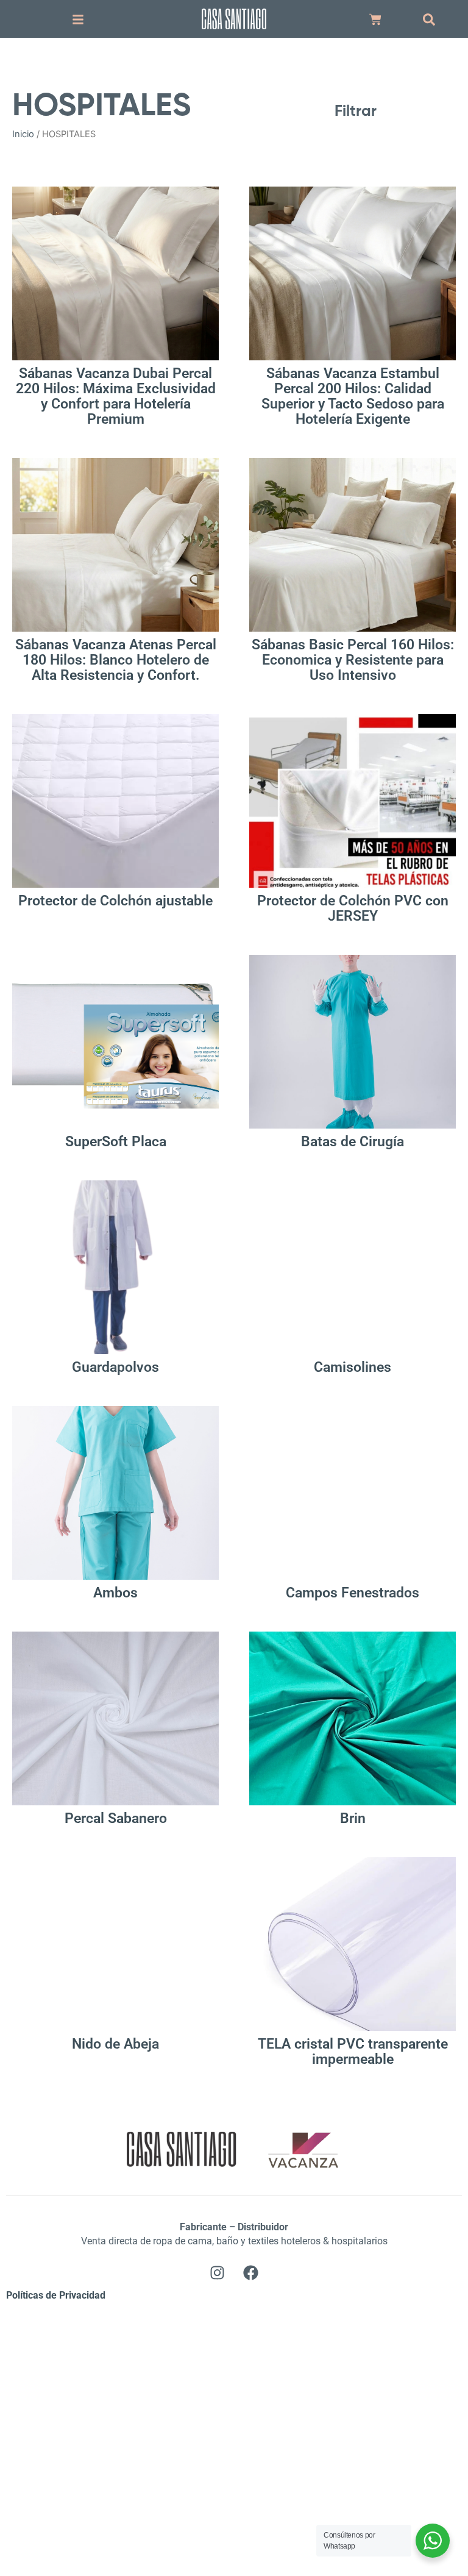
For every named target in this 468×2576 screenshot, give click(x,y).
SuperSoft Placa (116, 1142)
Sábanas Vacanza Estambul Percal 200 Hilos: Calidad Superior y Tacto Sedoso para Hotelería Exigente (353, 396)
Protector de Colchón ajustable (115, 901)
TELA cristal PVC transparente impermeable (353, 2052)
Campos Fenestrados (353, 1593)
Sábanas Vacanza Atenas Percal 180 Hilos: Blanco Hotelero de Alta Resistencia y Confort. (116, 660)
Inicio (23, 134)
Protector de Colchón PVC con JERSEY (353, 908)
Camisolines (353, 1367)
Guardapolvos (115, 1367)
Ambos (115, 1593)
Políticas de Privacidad (56, 2295)
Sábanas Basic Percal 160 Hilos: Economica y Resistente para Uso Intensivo (353, 660)
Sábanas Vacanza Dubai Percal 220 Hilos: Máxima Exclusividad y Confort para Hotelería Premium (116, 396)
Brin (353, 1818)
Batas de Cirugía (353, 1142)
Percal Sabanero (116, 1818)
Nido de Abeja (115, 2044)
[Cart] (375, 20)
